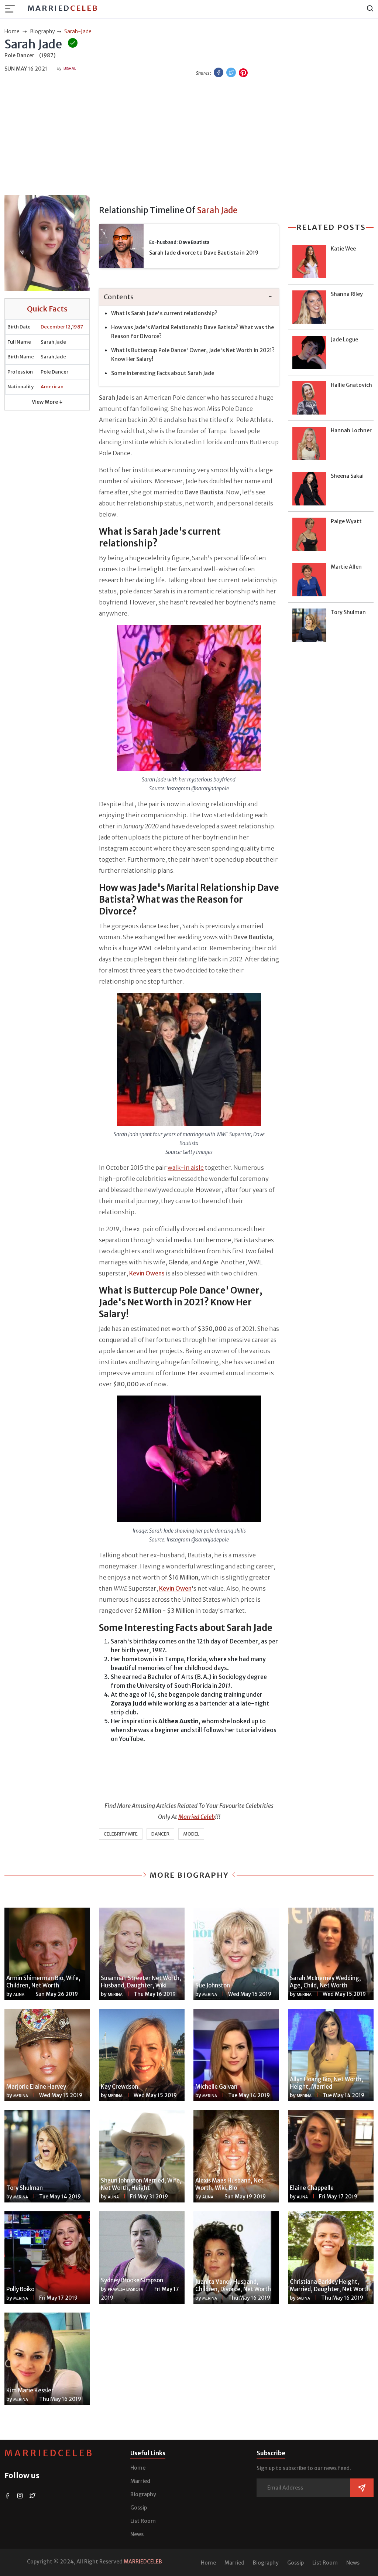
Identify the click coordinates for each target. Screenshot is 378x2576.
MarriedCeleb (49, 2453)
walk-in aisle (186, 1168)
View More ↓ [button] (47, 402)
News (137, 2534)
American (52, 387)
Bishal (70, 69)
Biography (143, 2494)
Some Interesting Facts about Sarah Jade (163, 373)
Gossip (139, 2508)
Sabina (303, 2298)
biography (42, 31)
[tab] (189, 297)
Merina (115, 1995)
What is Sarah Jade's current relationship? (164, 313)
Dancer (160, 1834)
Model (191, 1834)
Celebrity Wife (121, 1834)
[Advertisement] (189, 137)
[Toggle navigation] (12, 9)
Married (63, 8)
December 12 (56, 327)
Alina (19, 1995)
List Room (143, 2521)
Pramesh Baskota (126, 2289)
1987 (78, 327)
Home (138, 2468)
